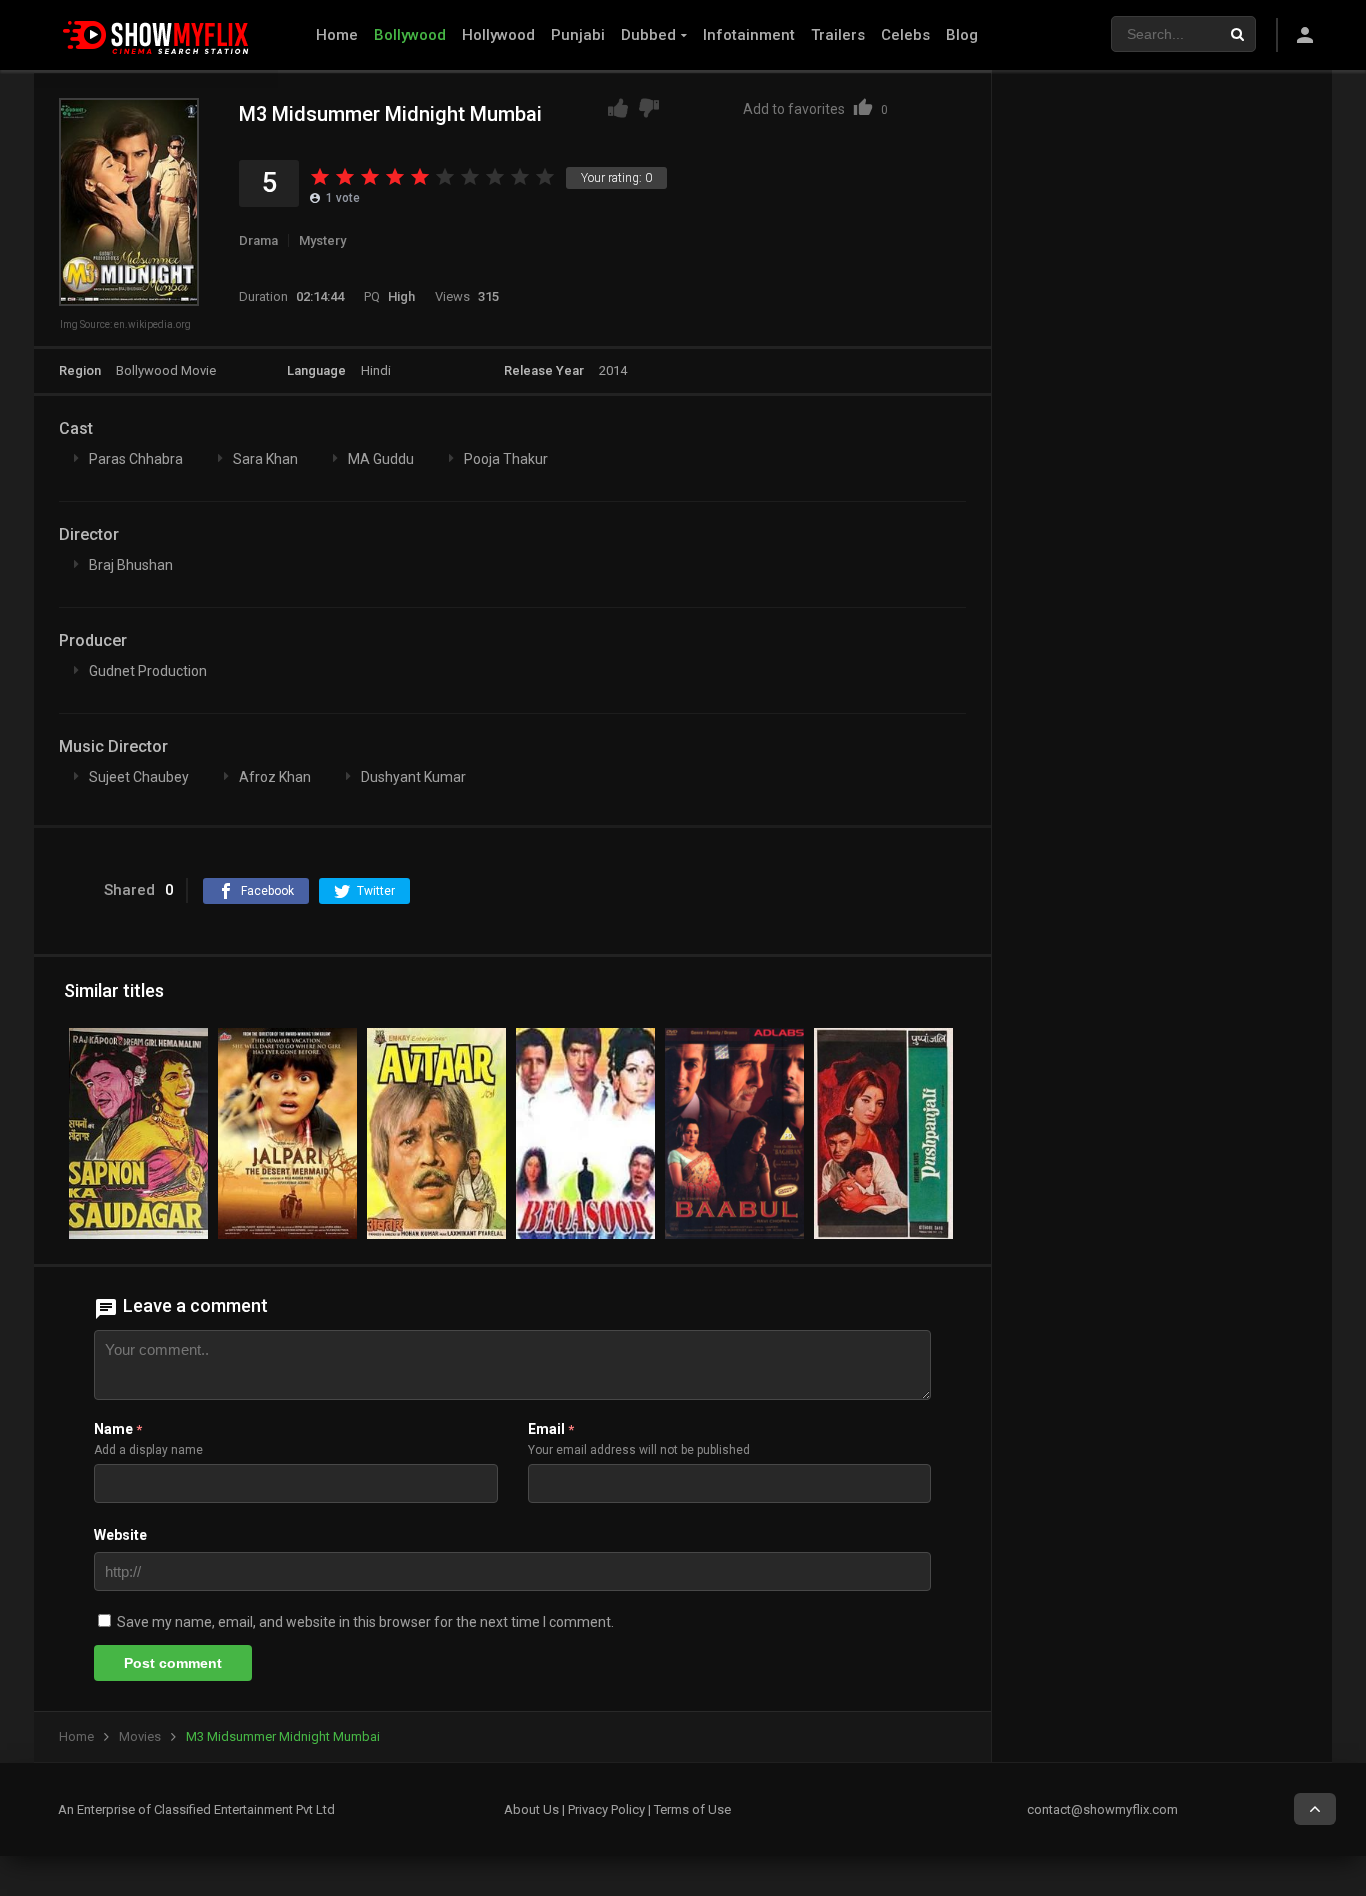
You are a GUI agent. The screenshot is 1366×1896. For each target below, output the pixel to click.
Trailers (838, 35)
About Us (531, 1809)
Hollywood (498, 35)
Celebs (905, 35)
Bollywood (410, 35)
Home (337, 35)
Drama (258, 240)
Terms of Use (692, 1809)
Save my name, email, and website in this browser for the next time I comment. (365, 1622)
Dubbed (648, 35)
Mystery (322, 240)
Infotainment (749, 35)
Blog (962, 35)
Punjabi (578, 35)
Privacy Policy (606, 1809)
